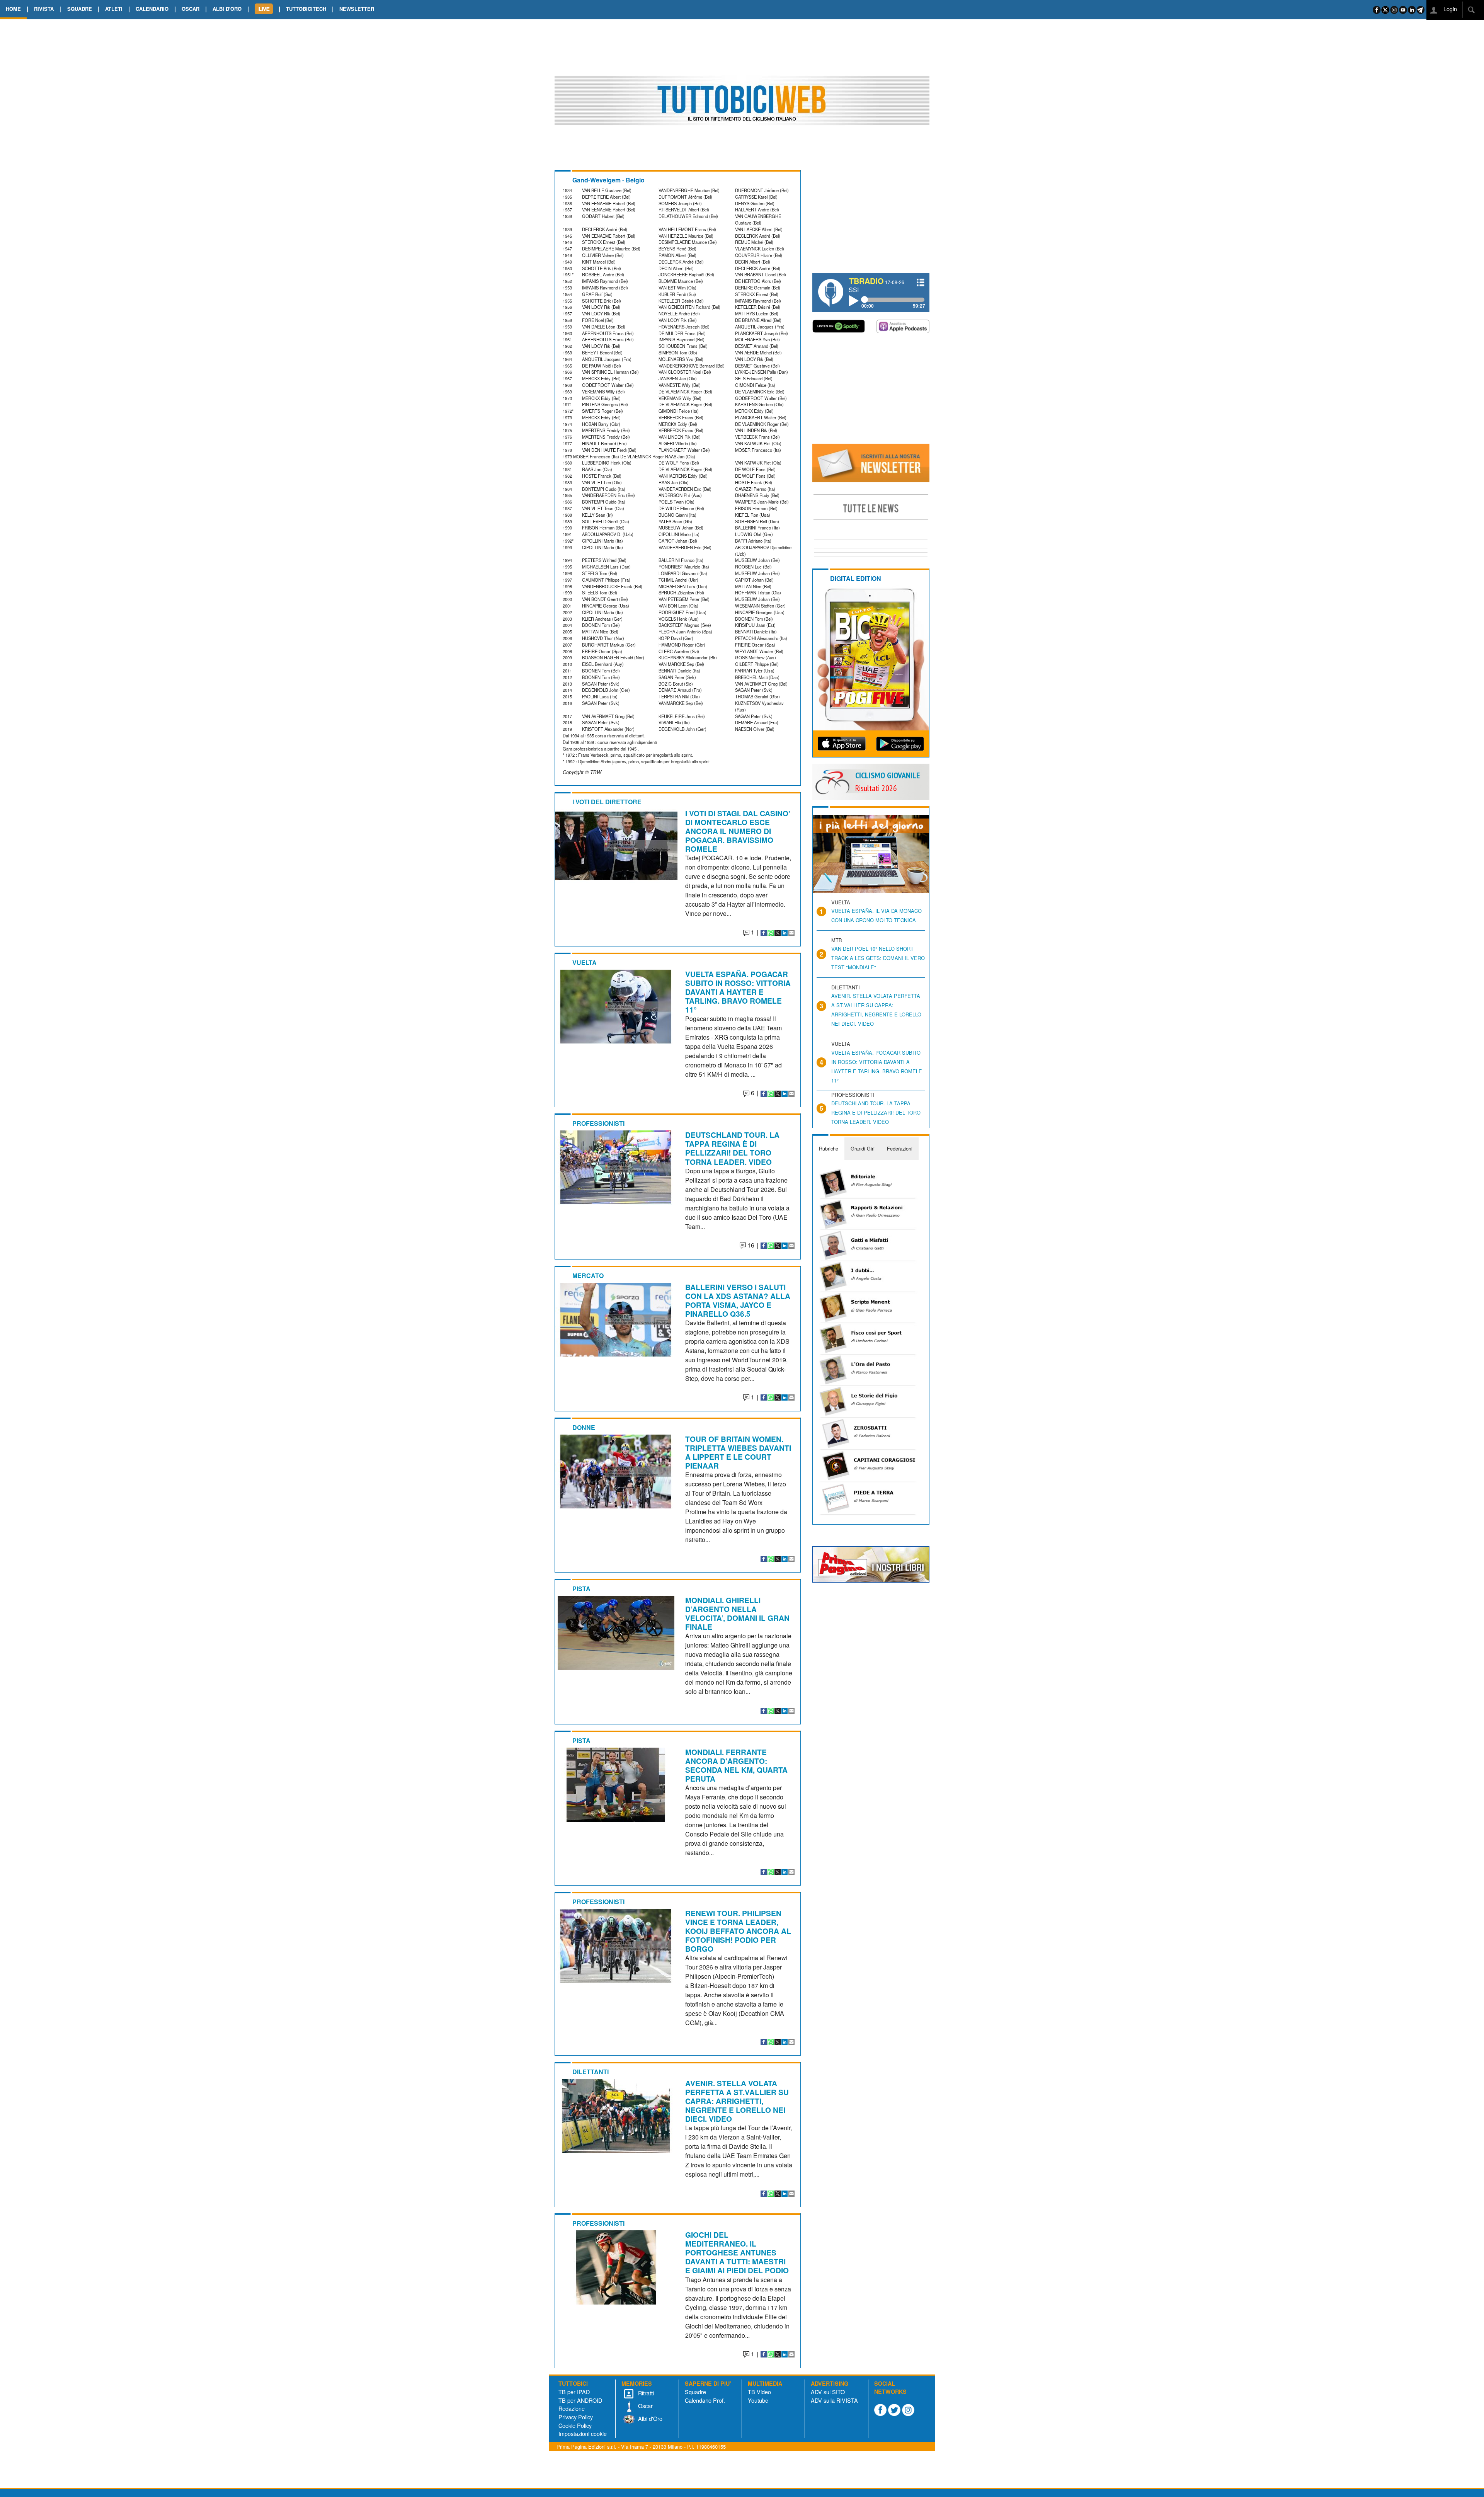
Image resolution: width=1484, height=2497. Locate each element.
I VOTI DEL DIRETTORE (607, 802)
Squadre (695, 2392)
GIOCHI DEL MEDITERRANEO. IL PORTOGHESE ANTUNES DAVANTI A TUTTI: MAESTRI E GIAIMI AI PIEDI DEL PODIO (737, 2252)
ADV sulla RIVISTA (834, 2400)
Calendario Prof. (705, 2400)
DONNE (584, 1427)
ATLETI (114, 9)
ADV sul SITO (828, 2392)
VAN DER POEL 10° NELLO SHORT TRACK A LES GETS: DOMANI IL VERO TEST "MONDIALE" (878, 958)
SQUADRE (80, 9)
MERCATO (588, 1276)
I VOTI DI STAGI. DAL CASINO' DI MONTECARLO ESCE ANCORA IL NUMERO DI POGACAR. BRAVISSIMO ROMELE (738, 831)
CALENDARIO (152, 9)
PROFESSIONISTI (598, 1123)
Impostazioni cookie (583, 2433)
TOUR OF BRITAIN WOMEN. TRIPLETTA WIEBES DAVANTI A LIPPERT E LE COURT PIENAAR (738, 1452)
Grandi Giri (863, 1148)
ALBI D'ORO (227, 9)
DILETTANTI (591, 2072)
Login (1449, 9)
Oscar (645, 2406)
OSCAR (191, 9)
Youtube (758, 2400)
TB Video (759, 2392)
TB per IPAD (574, 2392)
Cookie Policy (575, 2425)
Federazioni (900, 1148)
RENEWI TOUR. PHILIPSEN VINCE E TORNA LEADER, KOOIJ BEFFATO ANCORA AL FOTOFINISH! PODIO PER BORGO (738, 1931)
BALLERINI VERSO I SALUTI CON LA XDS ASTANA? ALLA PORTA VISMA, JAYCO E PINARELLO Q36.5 (738, 1300)
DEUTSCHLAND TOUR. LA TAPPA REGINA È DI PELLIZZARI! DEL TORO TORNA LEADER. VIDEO (732, 1148)
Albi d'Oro (649, 2418)
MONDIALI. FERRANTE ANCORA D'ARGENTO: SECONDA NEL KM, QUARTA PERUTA (736, 1765)
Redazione (572, 2408)
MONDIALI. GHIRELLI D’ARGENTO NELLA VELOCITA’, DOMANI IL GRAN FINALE (737, 1613)
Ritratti (645, 2393)
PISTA (581, 1589)
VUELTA (585, 963)
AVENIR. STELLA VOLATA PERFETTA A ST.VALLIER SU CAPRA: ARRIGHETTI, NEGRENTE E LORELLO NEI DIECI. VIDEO (737, 2101)
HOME (13, 9)
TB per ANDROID (580, 2400)
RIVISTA (44, 9)
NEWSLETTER (357, 9)
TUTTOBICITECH (306, 9)
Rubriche (829, 1148)
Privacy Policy (576, 2417)
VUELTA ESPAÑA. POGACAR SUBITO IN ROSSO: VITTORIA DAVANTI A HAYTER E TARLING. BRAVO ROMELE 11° (738, 992)
